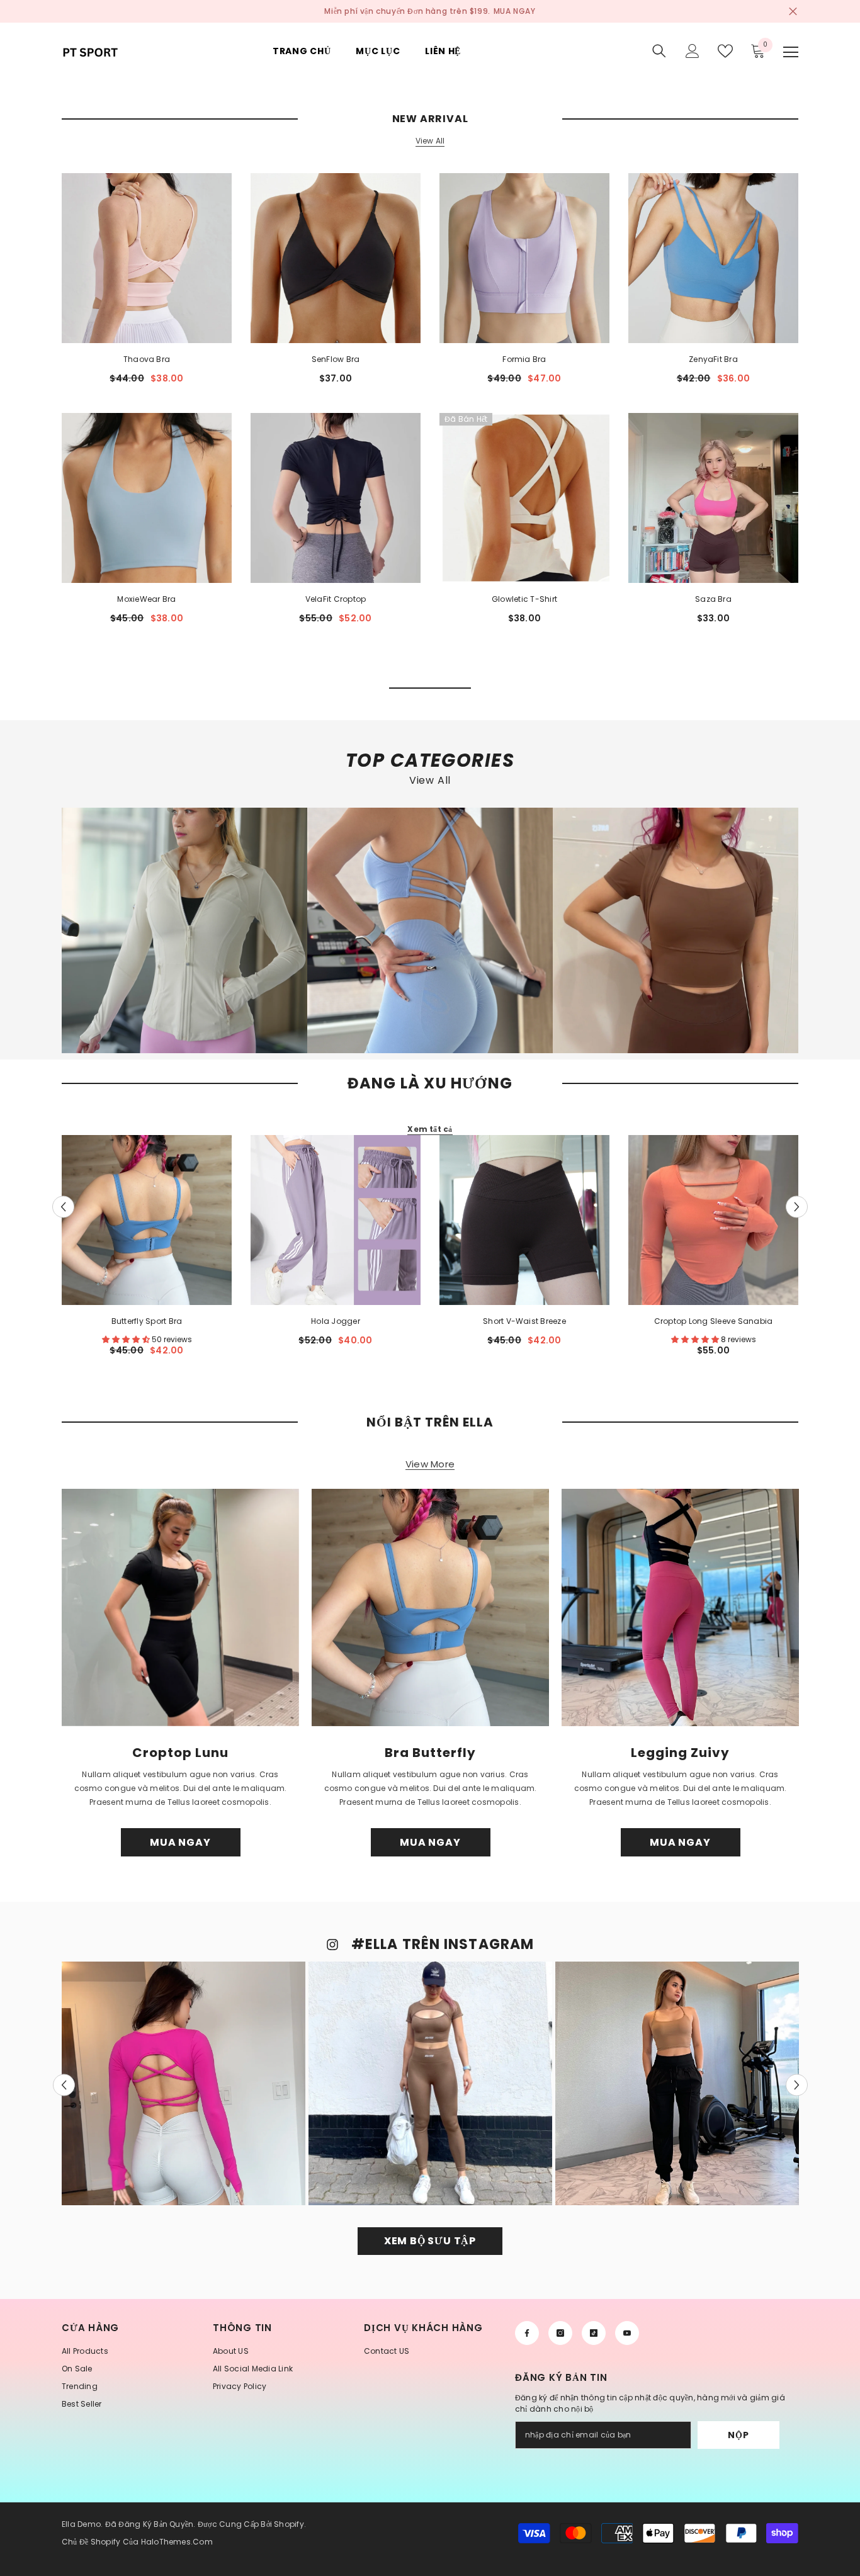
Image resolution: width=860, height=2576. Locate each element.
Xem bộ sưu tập (430, 2241)
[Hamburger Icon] (791, 52)
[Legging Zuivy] (680, 1607)
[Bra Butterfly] (430, 1607)
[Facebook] (527, 2333)
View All (430, 141)
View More (430, 1465)
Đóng (793, 12)
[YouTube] (627, 2333)
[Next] (797, 1206)
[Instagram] (560, 2333)
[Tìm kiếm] (659, 51)
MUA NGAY (515, 11)
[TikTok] (594, 2333)
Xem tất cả (430, 1129)
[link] (184, 930)
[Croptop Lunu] (180, 1607)
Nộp (738, 2435)
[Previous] (63, 1206)
